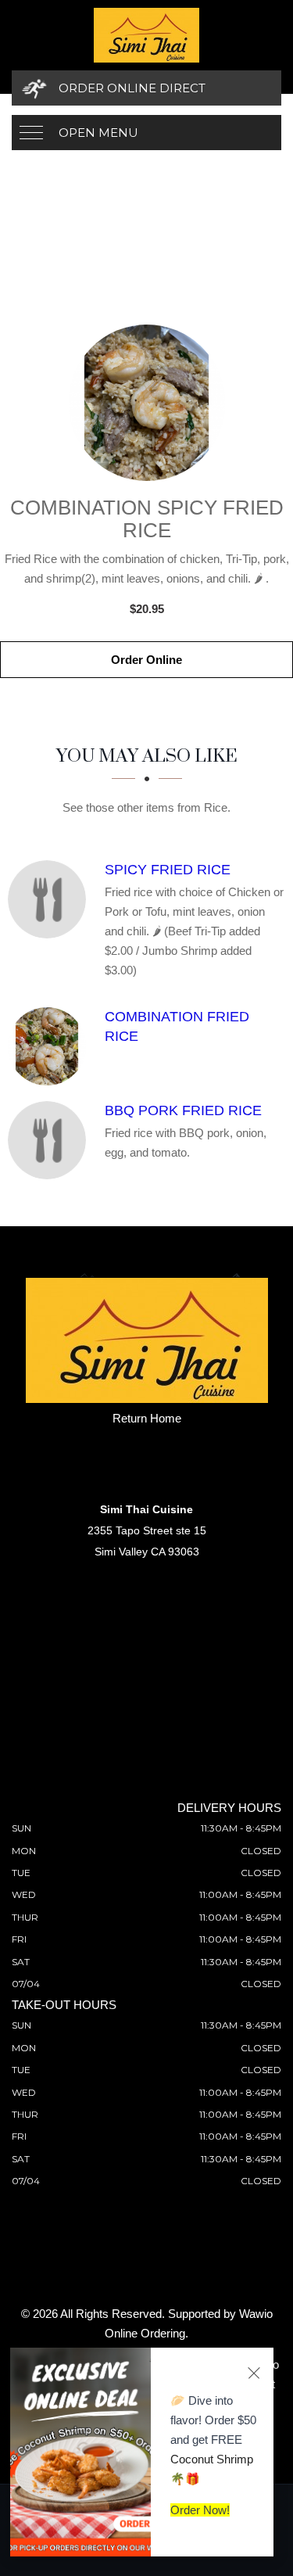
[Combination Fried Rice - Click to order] (51, 1046)
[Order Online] (146, 403)
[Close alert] (254, 2373)
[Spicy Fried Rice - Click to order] (51, 899)
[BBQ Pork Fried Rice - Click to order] (51, 1140)
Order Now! (200, 2510)
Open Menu (98, 133)
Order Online (146, 660)
